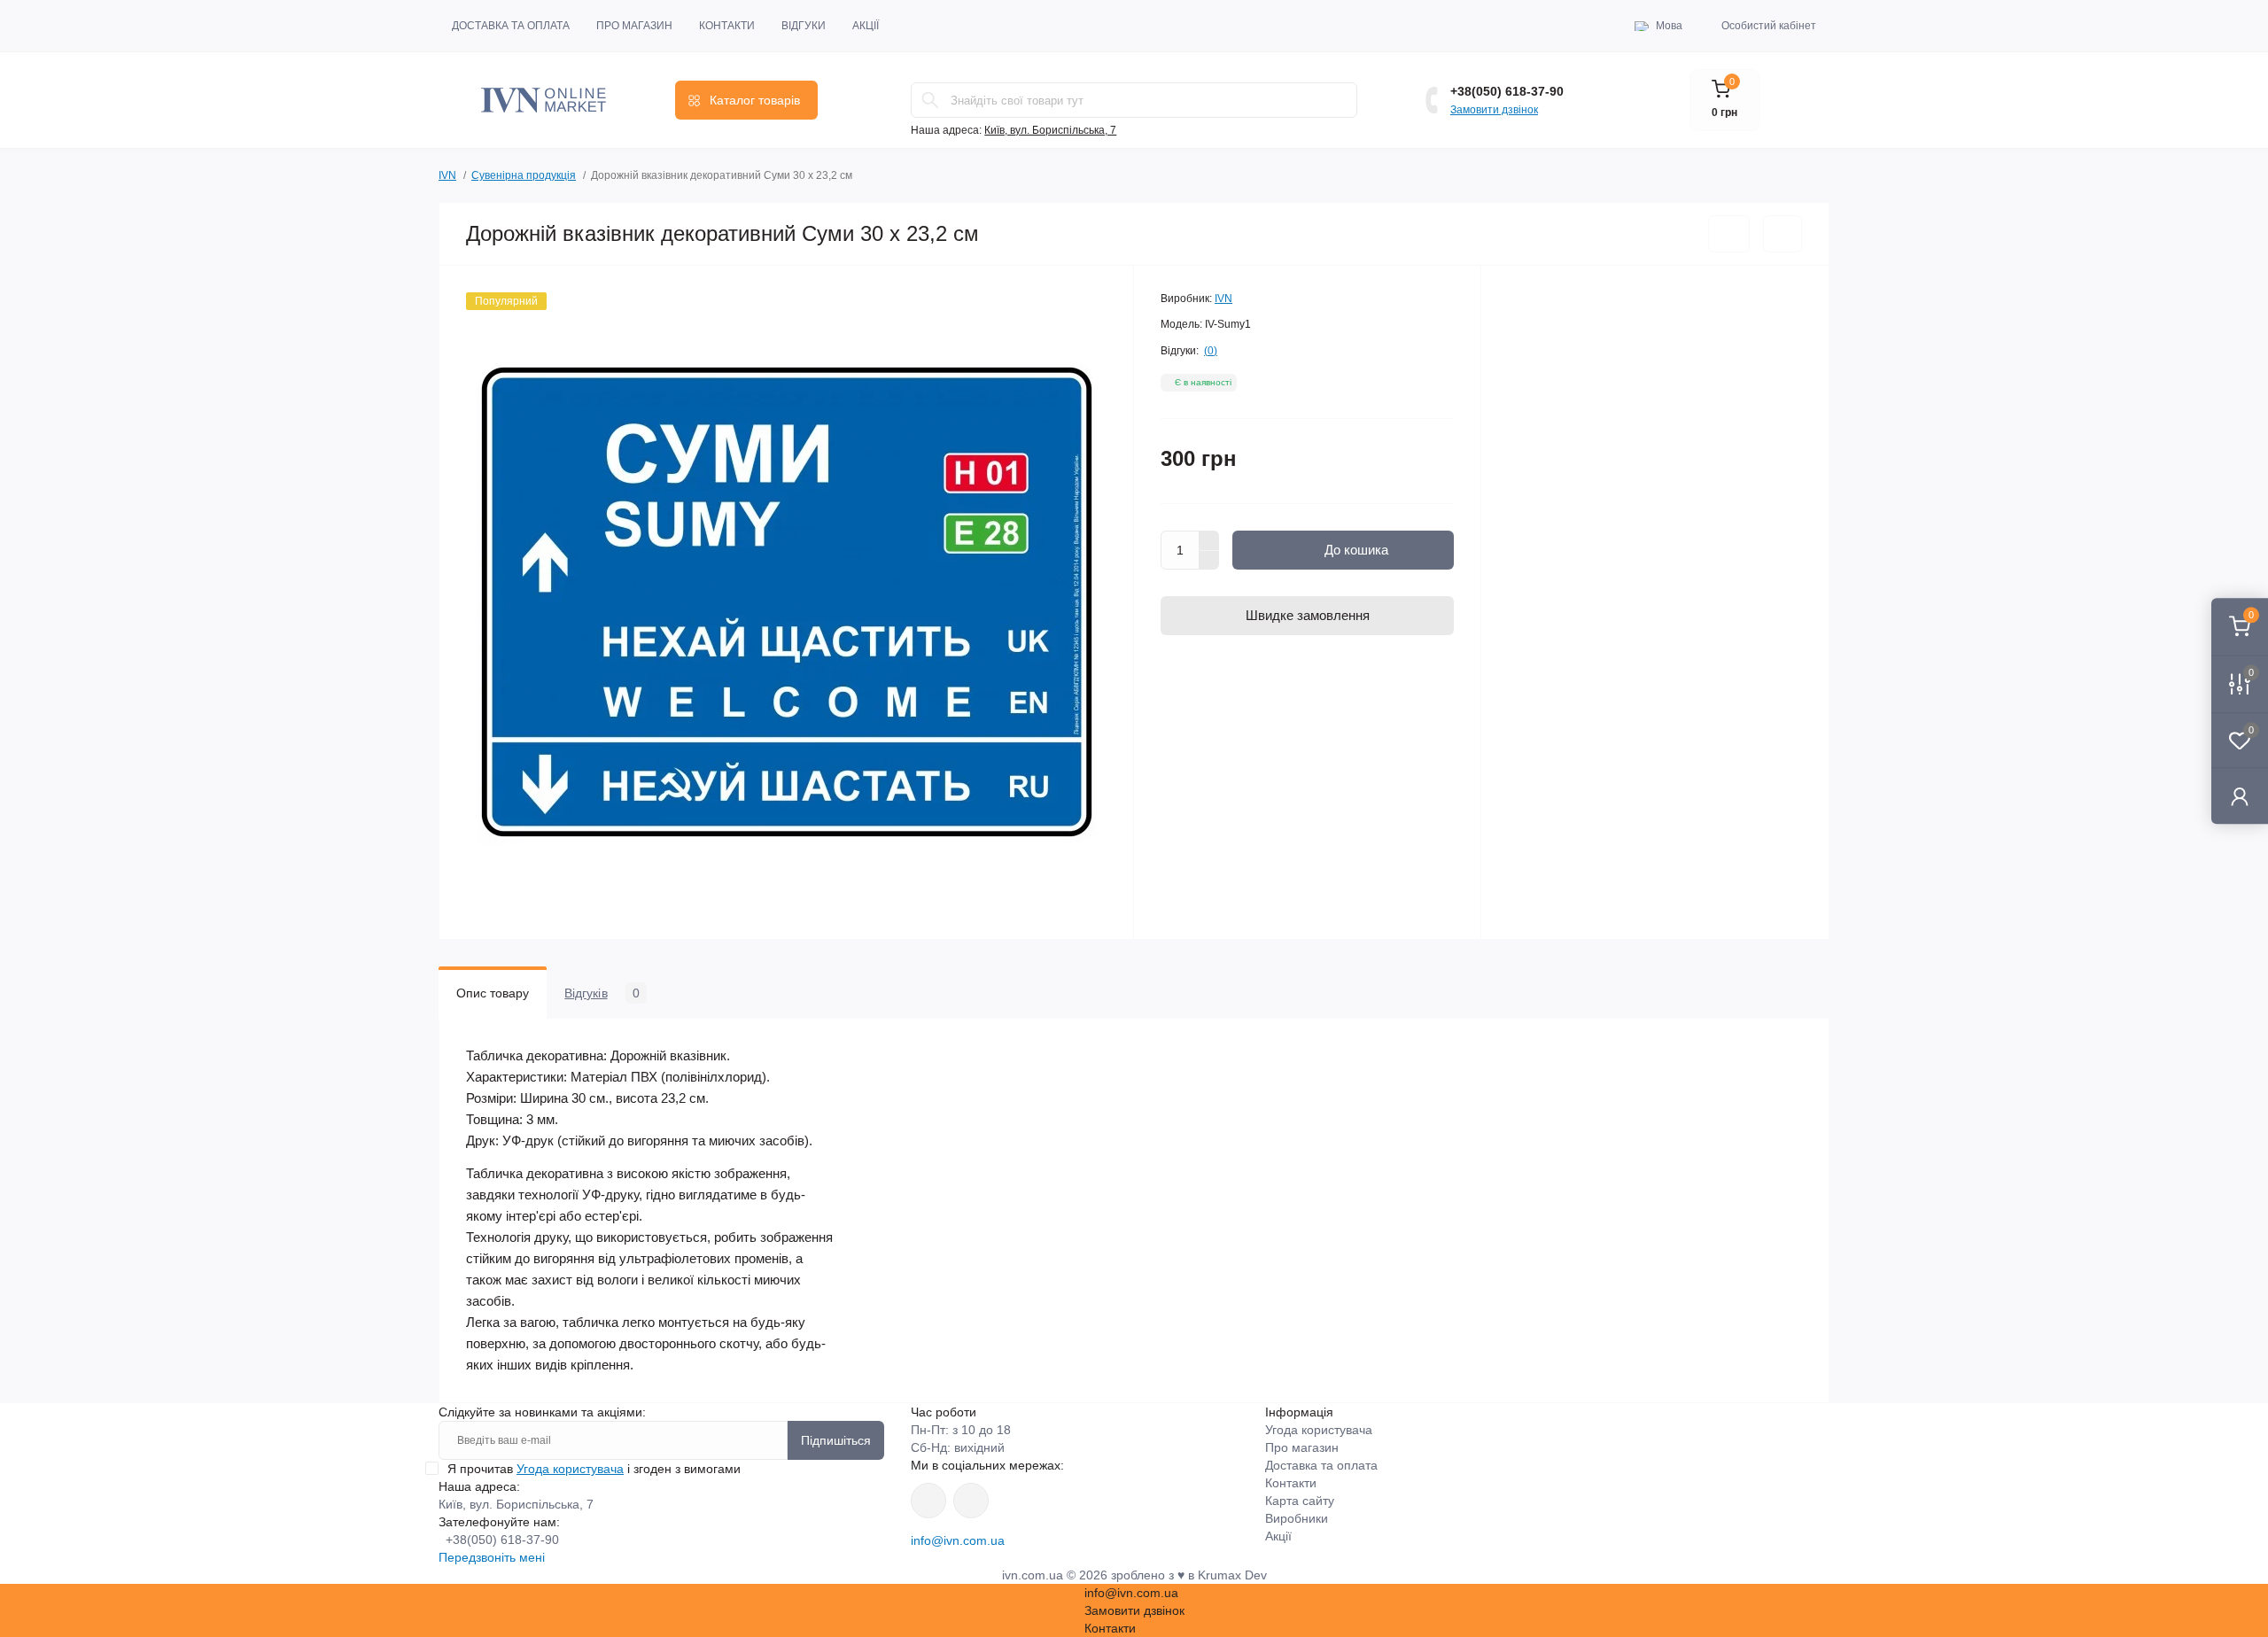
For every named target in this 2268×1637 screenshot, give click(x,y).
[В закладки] (1729, 234)
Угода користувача (570, 1469)
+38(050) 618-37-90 (1507, 91)
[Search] (930, 100)
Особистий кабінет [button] (1769, 26)
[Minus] (1209, 561)
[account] (2240, 796)
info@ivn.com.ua (958, 1540)
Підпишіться (836, 1440)
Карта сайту (1300, 1501)
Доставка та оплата (511, 26)
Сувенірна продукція (524, 175)
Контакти (727, 26)
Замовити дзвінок (1494, 110)
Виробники (1297, 1518)
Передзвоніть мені (492, 1557)
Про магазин (634, 26)
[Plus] (1209, 540)
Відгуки (804, 26)
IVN (447, 175)
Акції (866, 26)
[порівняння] (1783, 234)
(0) (1211, 351)
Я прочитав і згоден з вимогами (594, 1469)
